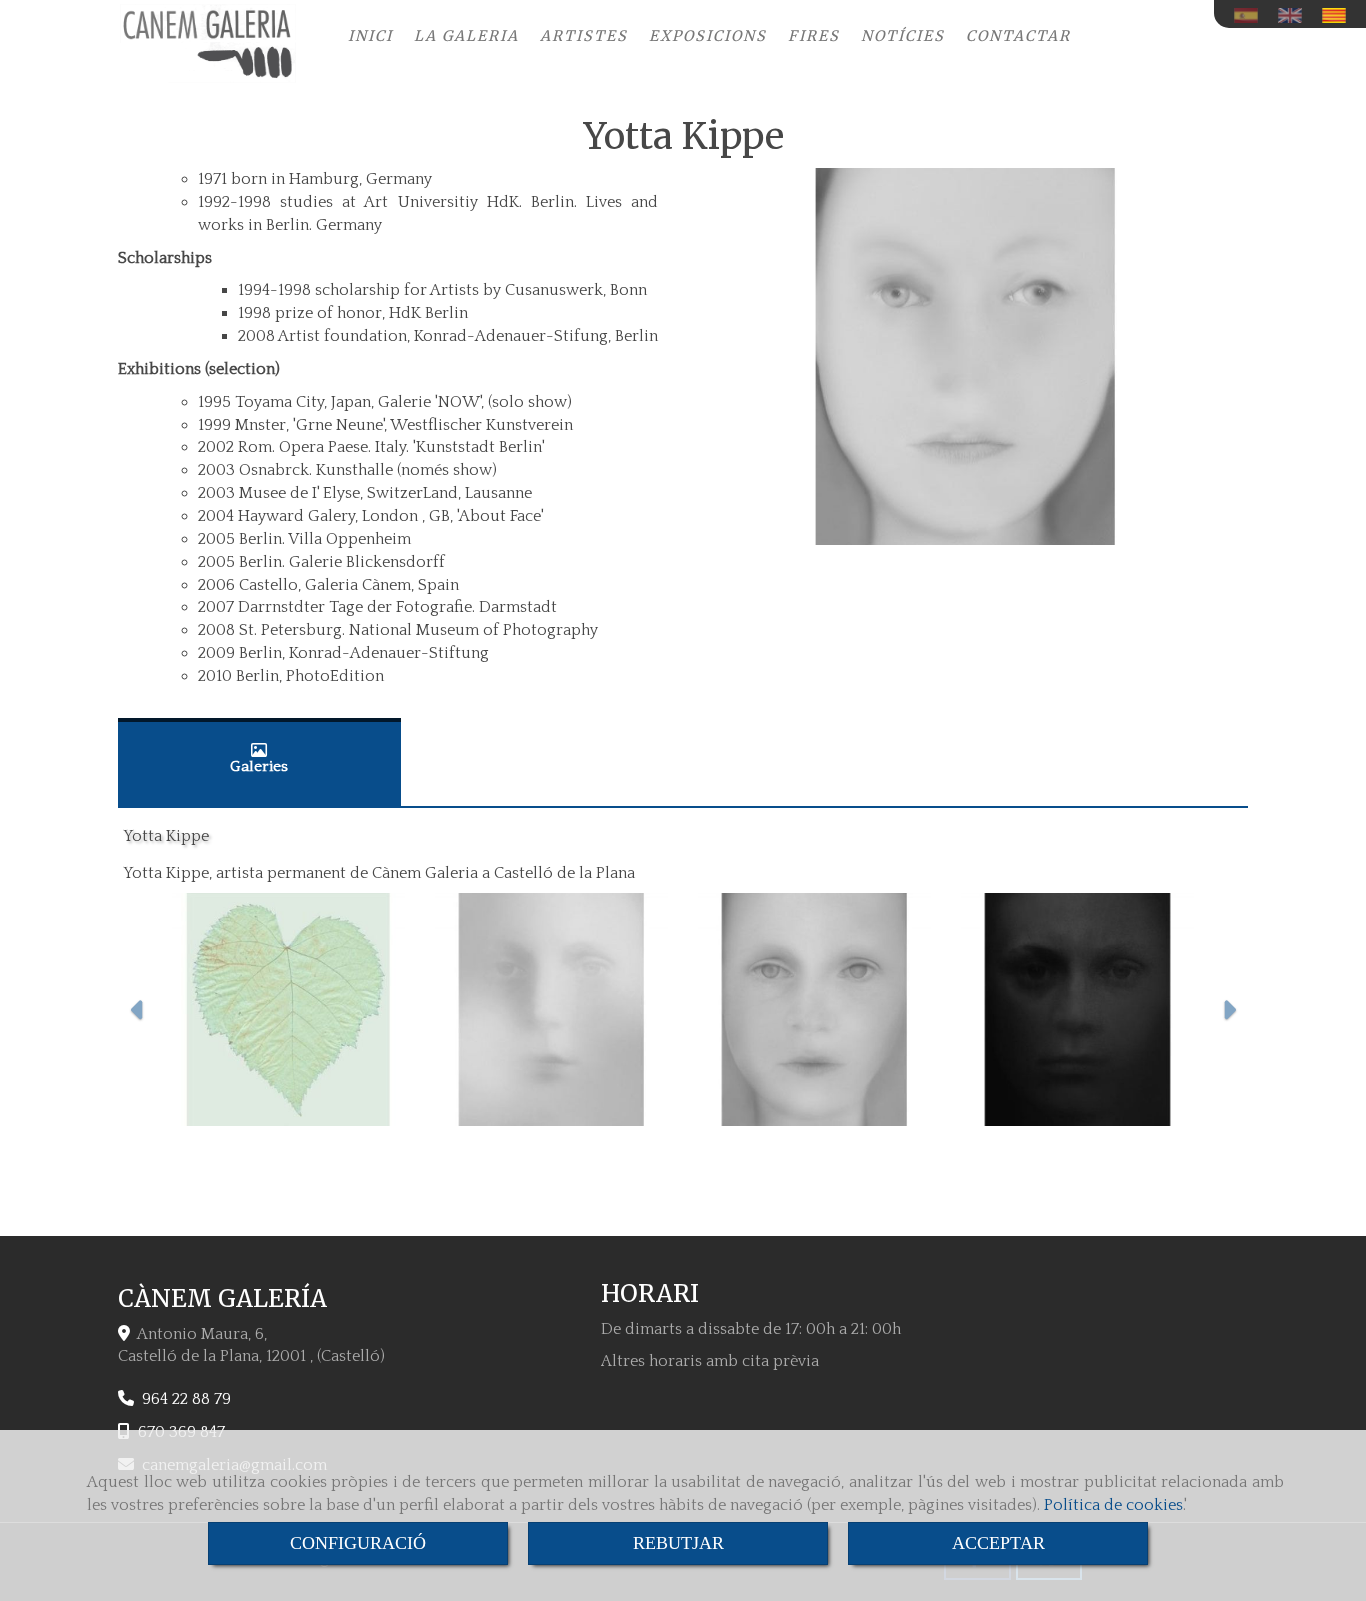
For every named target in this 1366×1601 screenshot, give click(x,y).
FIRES (814, 36)
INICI (370, 36)
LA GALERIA (466, 36)
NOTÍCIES (903, 36)
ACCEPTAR (998, 1543)
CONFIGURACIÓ (358, 1543)
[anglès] (1295, 15)
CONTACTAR (1018, 36)
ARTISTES (584, 36)
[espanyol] (1251, 15)
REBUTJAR (678, 1543)
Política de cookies (1113, 1505)
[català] (1339, 15)
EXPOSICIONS (708, 36)
